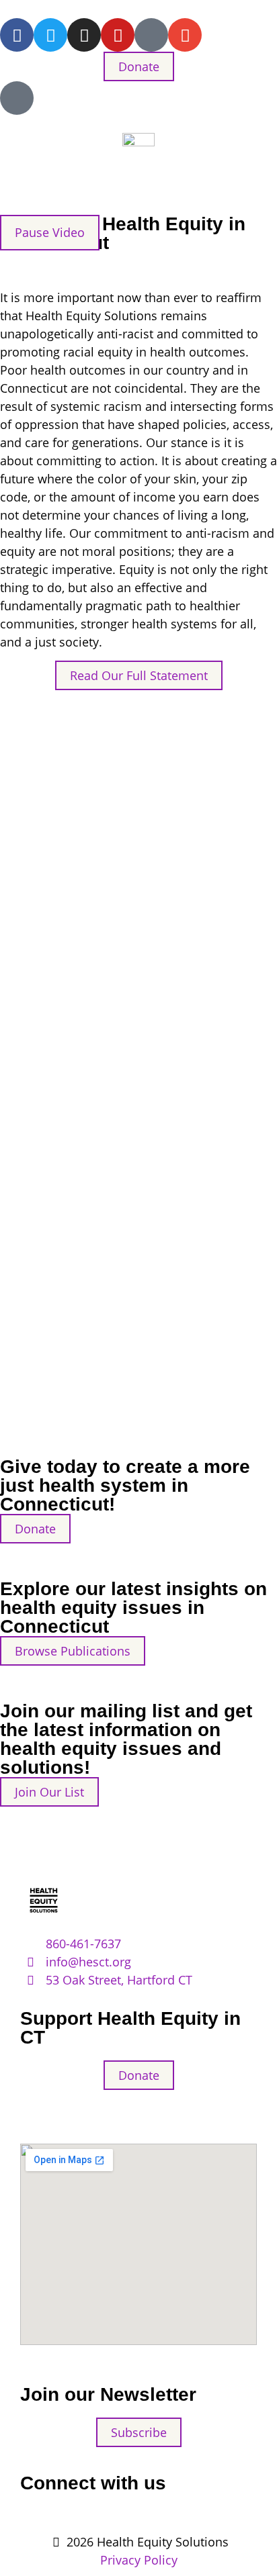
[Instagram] (84, 35)
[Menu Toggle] (138, 190)
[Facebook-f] (17, 35)
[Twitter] (50, 35)
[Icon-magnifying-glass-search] (17, 98)
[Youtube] (118, 35)
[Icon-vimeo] (151, 35)
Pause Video (50, 232)
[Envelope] (185, 35)
